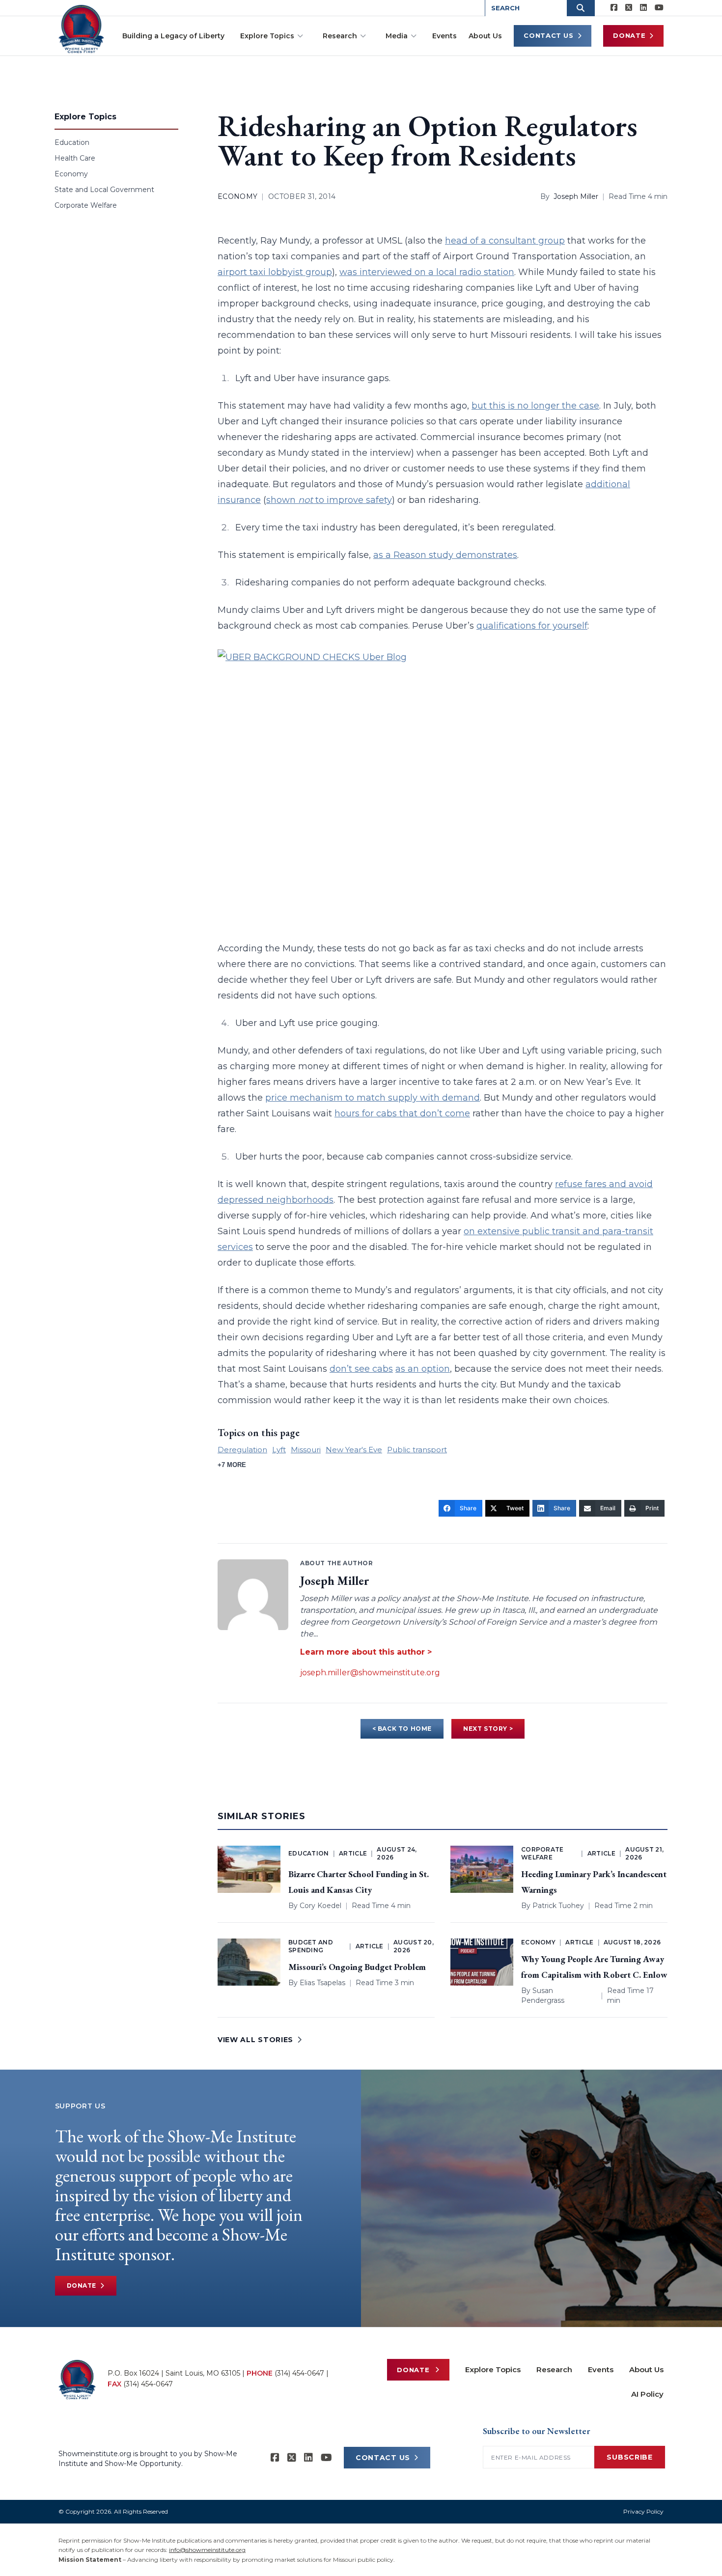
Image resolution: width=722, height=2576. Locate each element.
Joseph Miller (576, 196)
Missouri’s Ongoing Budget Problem (357, 1967)
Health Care (75, 158)
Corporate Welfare (86, 205)
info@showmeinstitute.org (207, 2550)
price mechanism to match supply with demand (373, 1098)
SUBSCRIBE (629, 2457)
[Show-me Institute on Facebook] (614, 8)
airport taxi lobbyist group (275, 272)
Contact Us (549, 35)
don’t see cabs (361, 1369)
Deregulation (242, 1450)
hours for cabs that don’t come (402, 1113)
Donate (629, 35)
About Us (485, 36)
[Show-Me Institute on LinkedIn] (643, 8)
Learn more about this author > (366, 1652)
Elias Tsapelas (322, 1983)
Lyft (279, 1450)
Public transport (417, 1450)
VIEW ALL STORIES (255, 2040)
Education (72, 142)
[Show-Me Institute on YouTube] (659, 8)
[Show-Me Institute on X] (629, 8)
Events (444, 36)
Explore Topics (267, 36)
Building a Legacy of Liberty (173, 36)
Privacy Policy (643, 2511)
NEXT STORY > (488, 1729)
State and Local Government (104, 190)
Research (340, 36)
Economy (71, 174)
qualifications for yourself (532, 626)
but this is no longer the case (535, 406)
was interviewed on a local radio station (427, 272)
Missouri (306, 1450)
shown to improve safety (329, 500)
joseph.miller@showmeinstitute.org (370, 1673)
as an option (423, 1369)
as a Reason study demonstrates (445, 555)
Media (397, 36)
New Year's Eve (354, 1450)
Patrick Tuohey (558, 1906)
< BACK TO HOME (402, 1729)
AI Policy (647, 2394)
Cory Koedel (320, 1906)
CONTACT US (383, 2458)
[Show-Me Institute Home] (81, 29)
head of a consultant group (505, 241)
